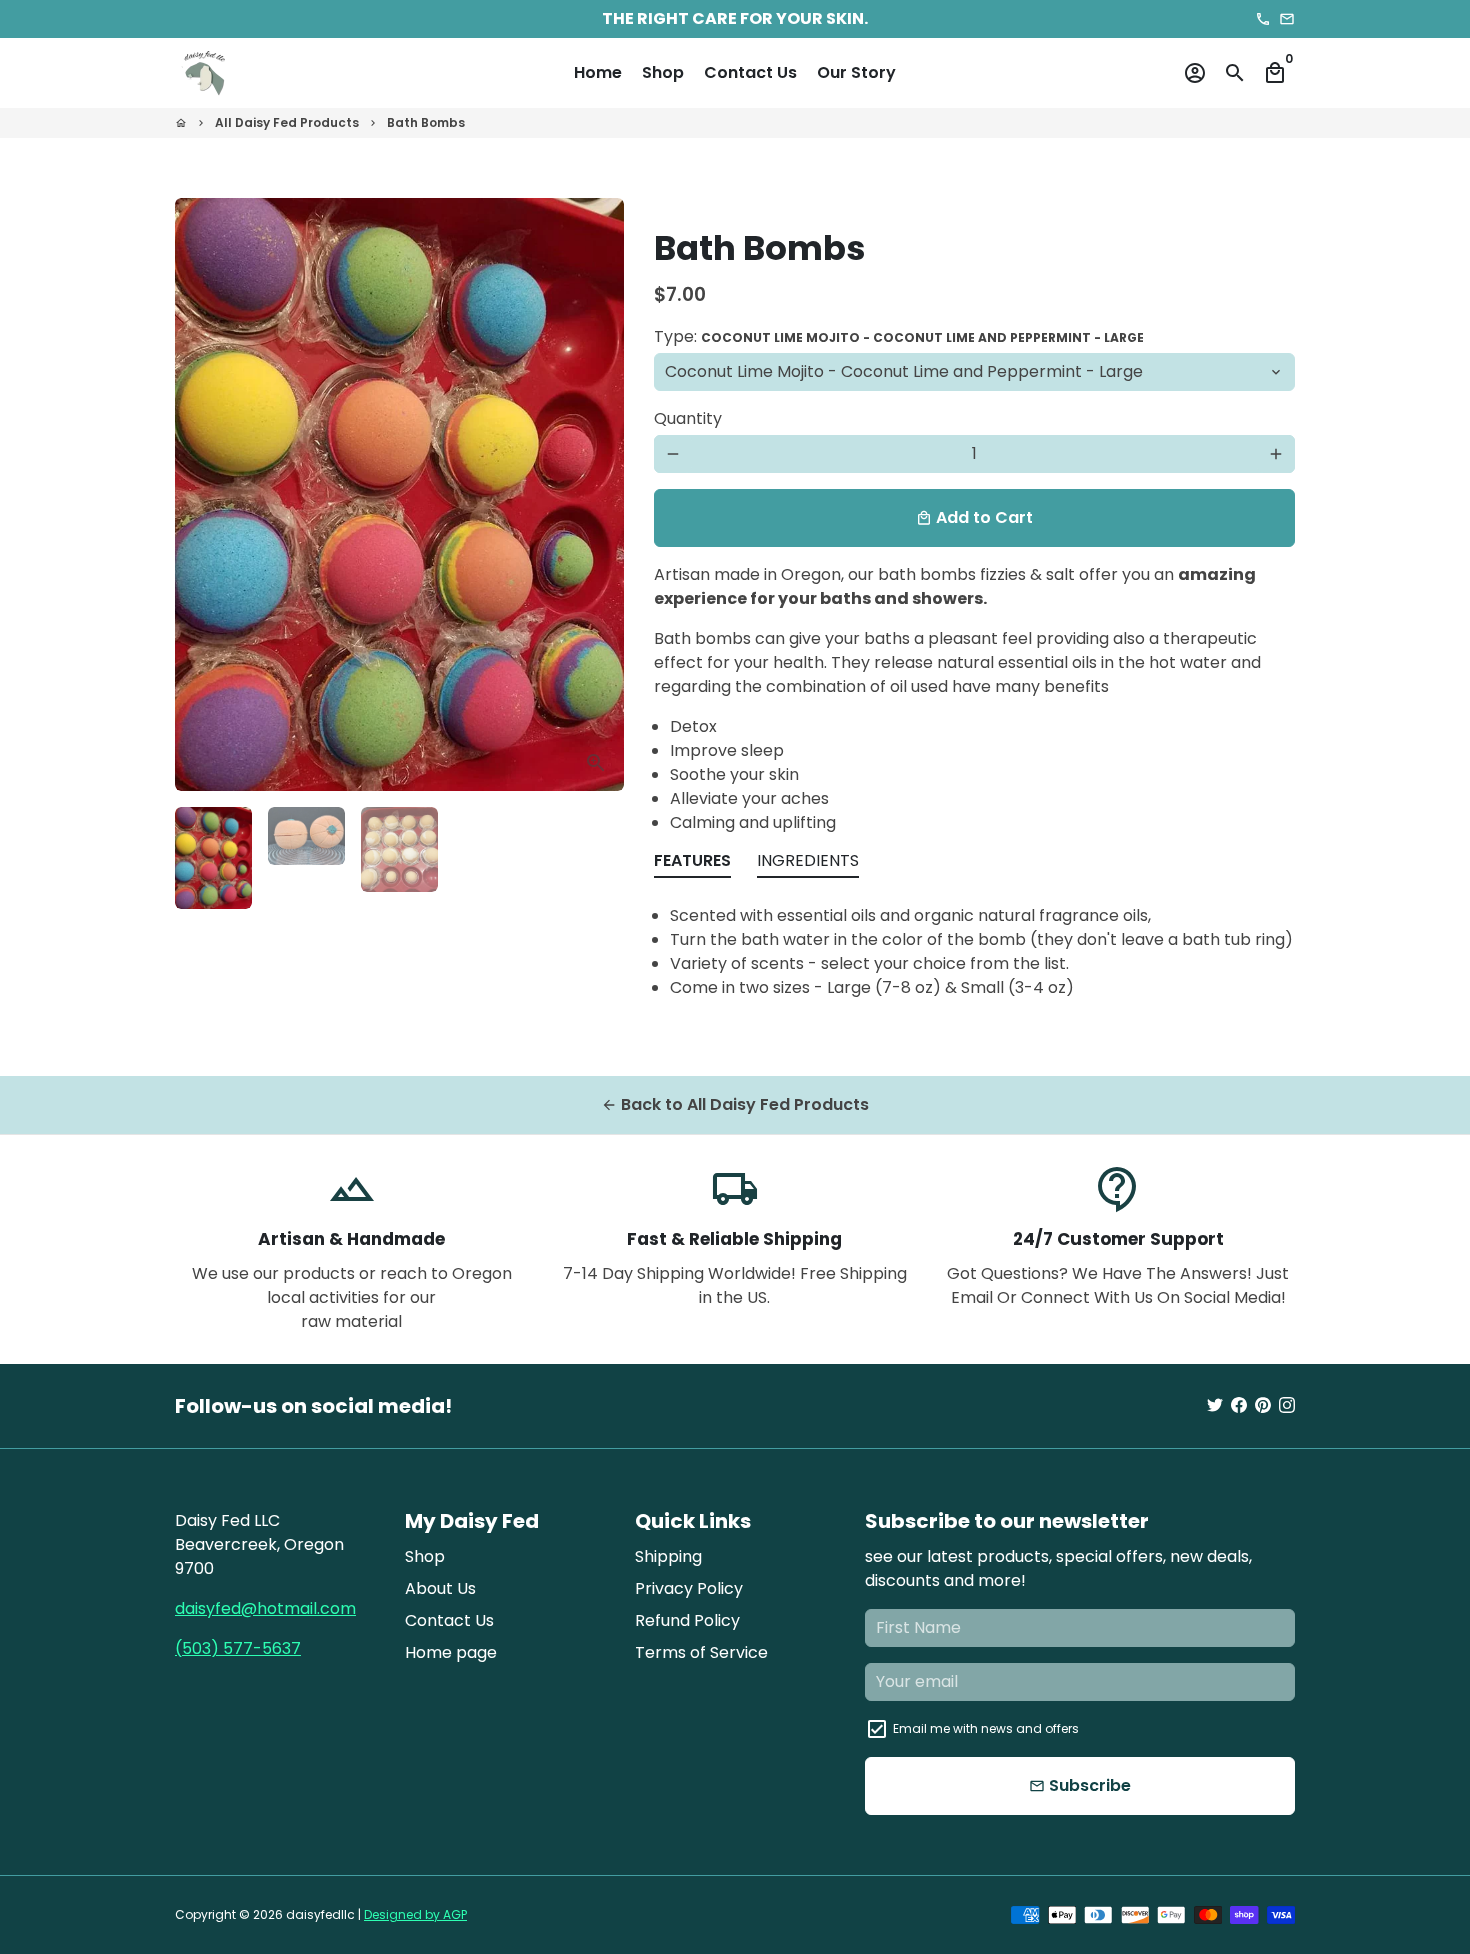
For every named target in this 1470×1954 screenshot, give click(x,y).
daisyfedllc (320, 1914)
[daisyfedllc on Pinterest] (1263, 1405)
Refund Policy (687, 1620)
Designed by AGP (415, 1914)
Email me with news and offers (986, 1728)
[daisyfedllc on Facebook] (1239, 1405)
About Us (440, 1588)
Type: (899, 336)
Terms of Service (701, 1652)
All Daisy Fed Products (287, 122)
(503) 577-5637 (238, 1648)
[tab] (692, 864)
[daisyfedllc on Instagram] (1287, 1405)
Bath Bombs (426, 122)
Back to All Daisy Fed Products (735, 1104)
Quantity (688, 418)
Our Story (856, 72)
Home (598, 72)
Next (597, 495)
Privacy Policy (689, 1588)
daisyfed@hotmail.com (265, 1608)
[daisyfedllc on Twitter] (1215, 1405)
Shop (663, 72)
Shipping (668, 1556)
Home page (451, 1652)
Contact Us (750, 72)
